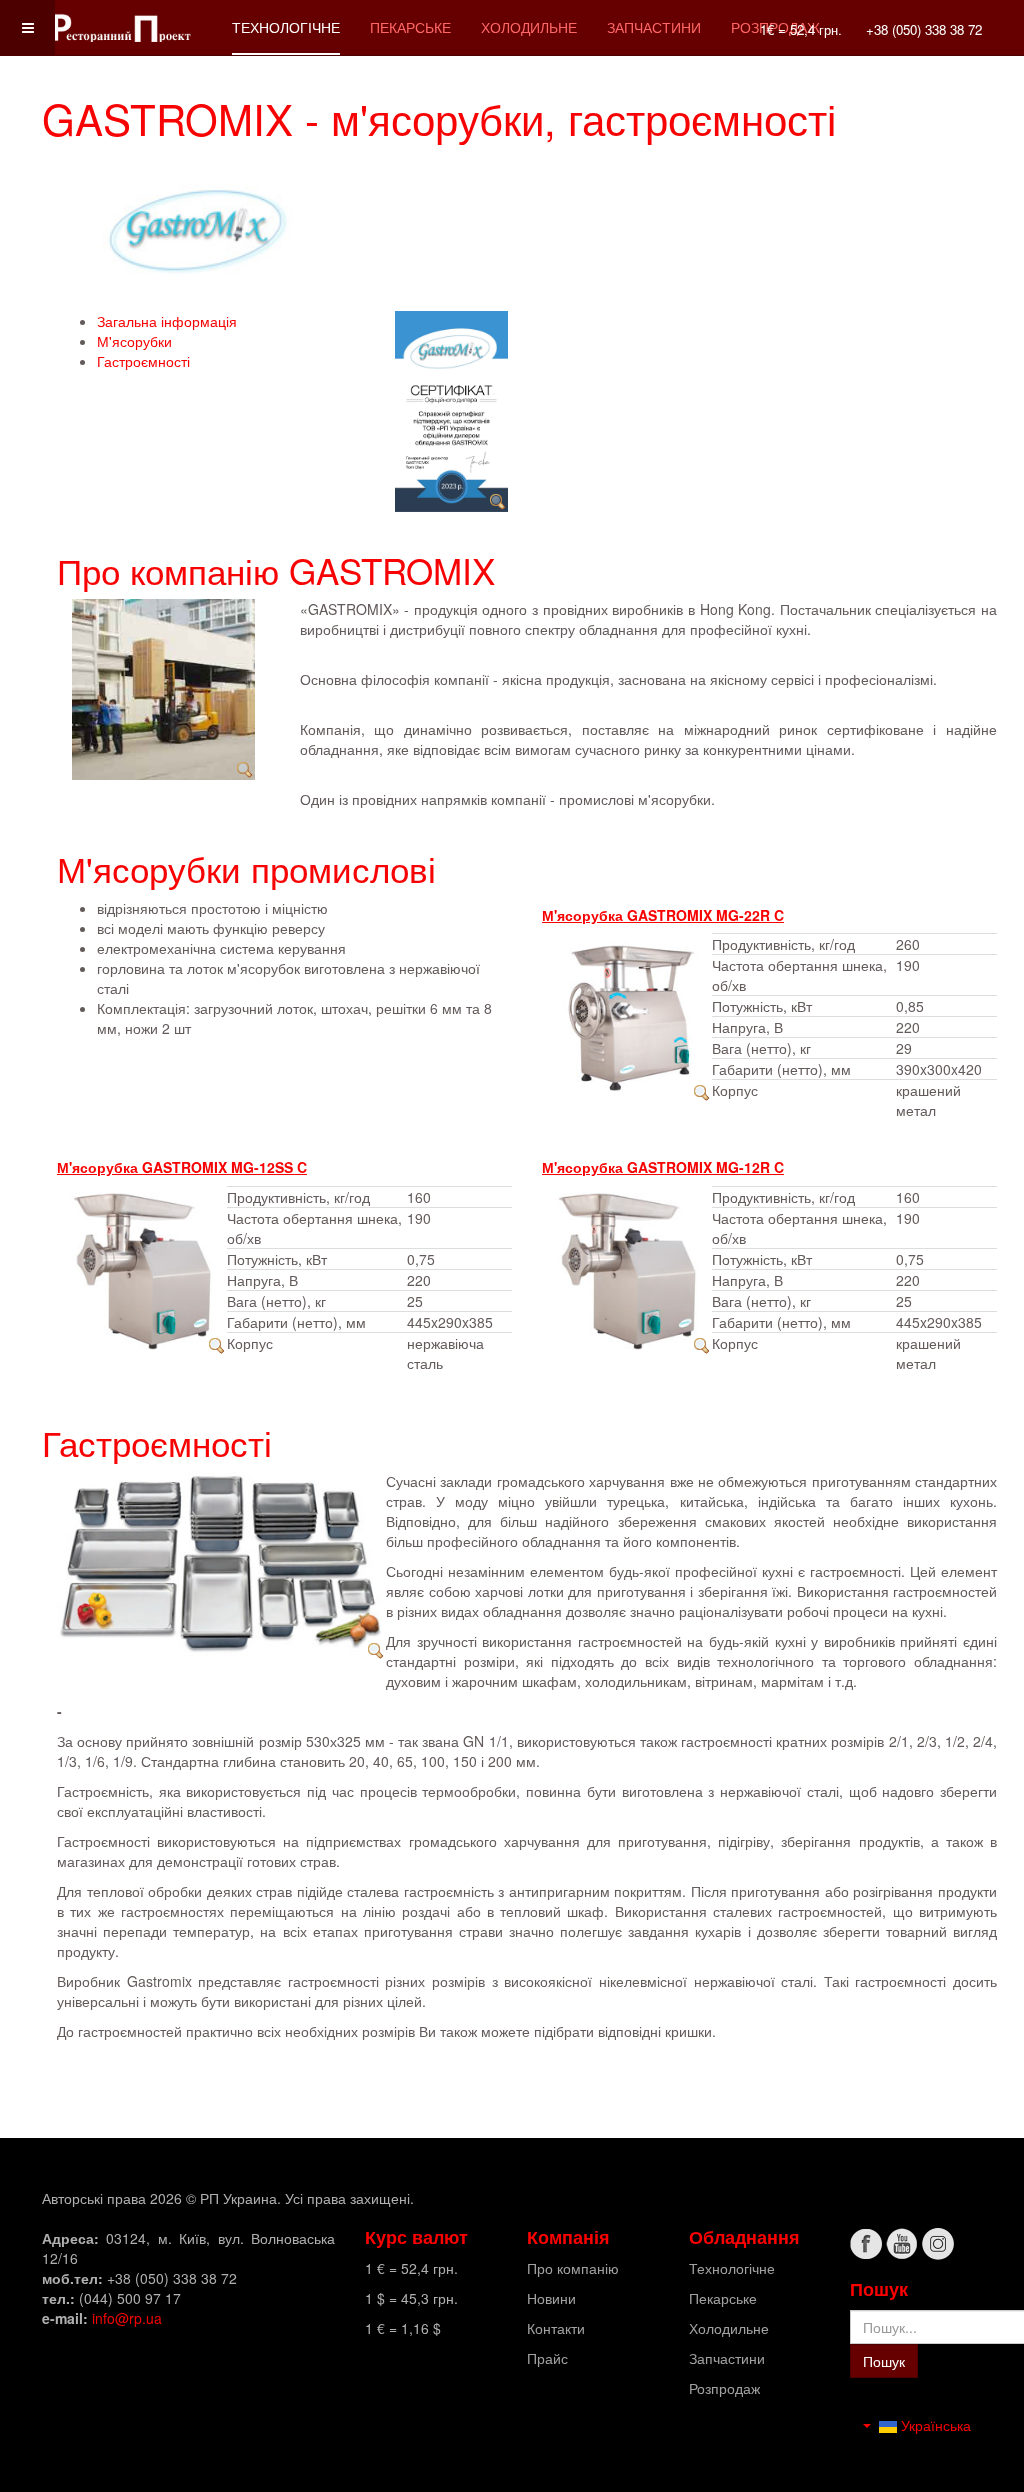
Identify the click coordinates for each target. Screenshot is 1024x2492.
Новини (551, 2298)
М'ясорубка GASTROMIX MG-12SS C (182, 1167)
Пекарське (410, 27)
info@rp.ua (127, 2318)
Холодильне (529, 27)
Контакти (556, 2328)
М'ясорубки (134, 341)
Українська (934, 2425)
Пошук (884, 2361)
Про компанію (573, 2268)
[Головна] (122, 27)
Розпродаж (724, 2388)
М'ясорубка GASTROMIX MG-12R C (663, 1167)
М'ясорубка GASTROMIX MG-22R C (663, 915)
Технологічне (286, 27)
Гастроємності (143, 361)
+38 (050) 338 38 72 (924, 29)
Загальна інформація (167, 321)
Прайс (547, 2358)
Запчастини (654, 27)
